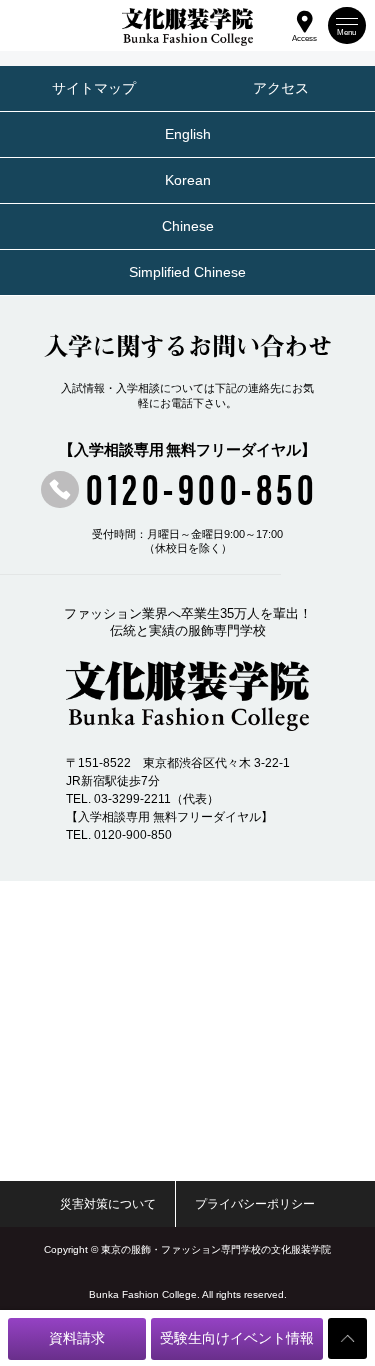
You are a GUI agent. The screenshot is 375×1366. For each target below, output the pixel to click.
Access (304, 36)
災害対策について (108, 1204)
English (188, 134)
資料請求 (77, 1338)
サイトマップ (94, 88)
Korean (188, 180)
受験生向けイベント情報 (237, 1338)
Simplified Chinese (187, 272)
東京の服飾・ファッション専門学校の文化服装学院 (216, 1249)
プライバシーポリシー (255, 1204)
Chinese (188, 226)
